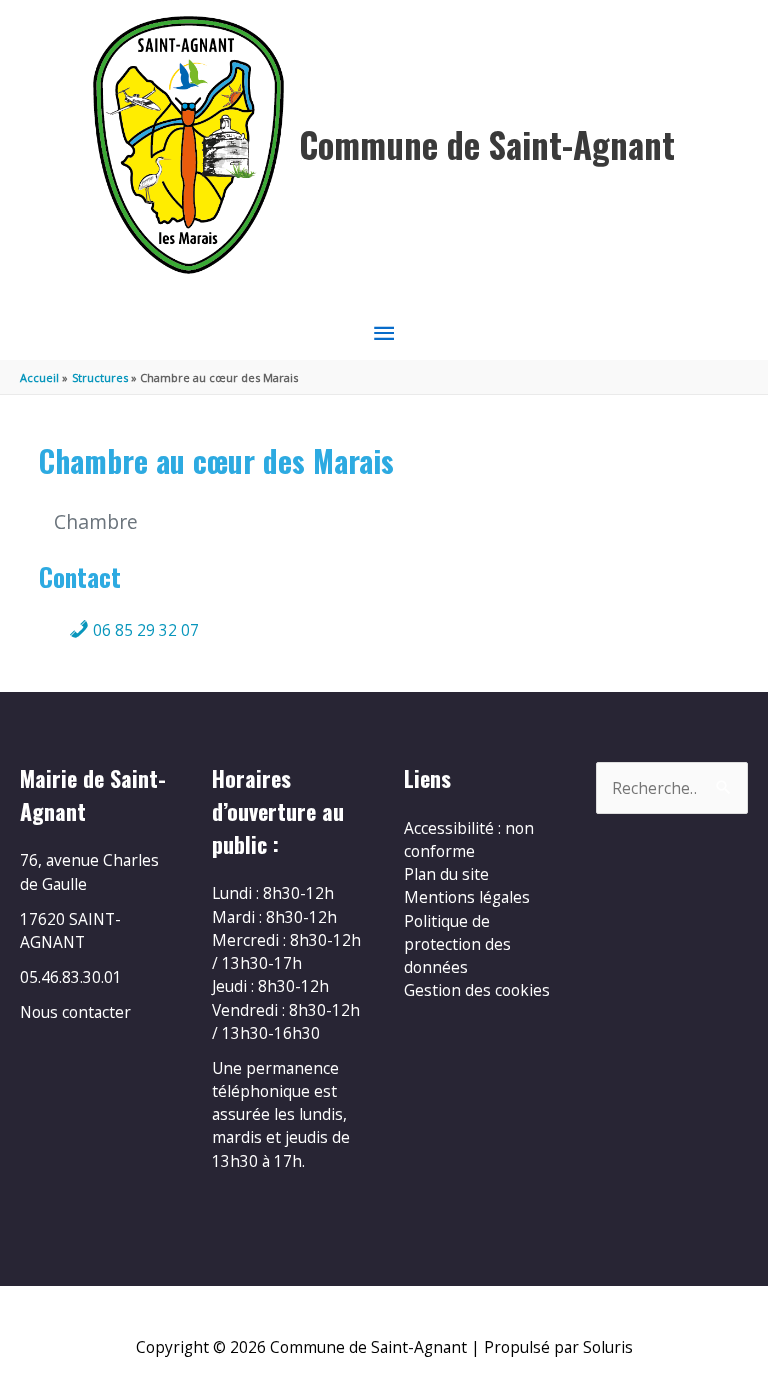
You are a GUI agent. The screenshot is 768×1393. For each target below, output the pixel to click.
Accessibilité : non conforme (469, 839)
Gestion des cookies (477, 990)
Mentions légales (467, 897)
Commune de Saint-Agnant (487, 144)
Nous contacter (75, 1012)
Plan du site (446, 874)
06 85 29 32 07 (144, 630)
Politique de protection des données (457, 944)
